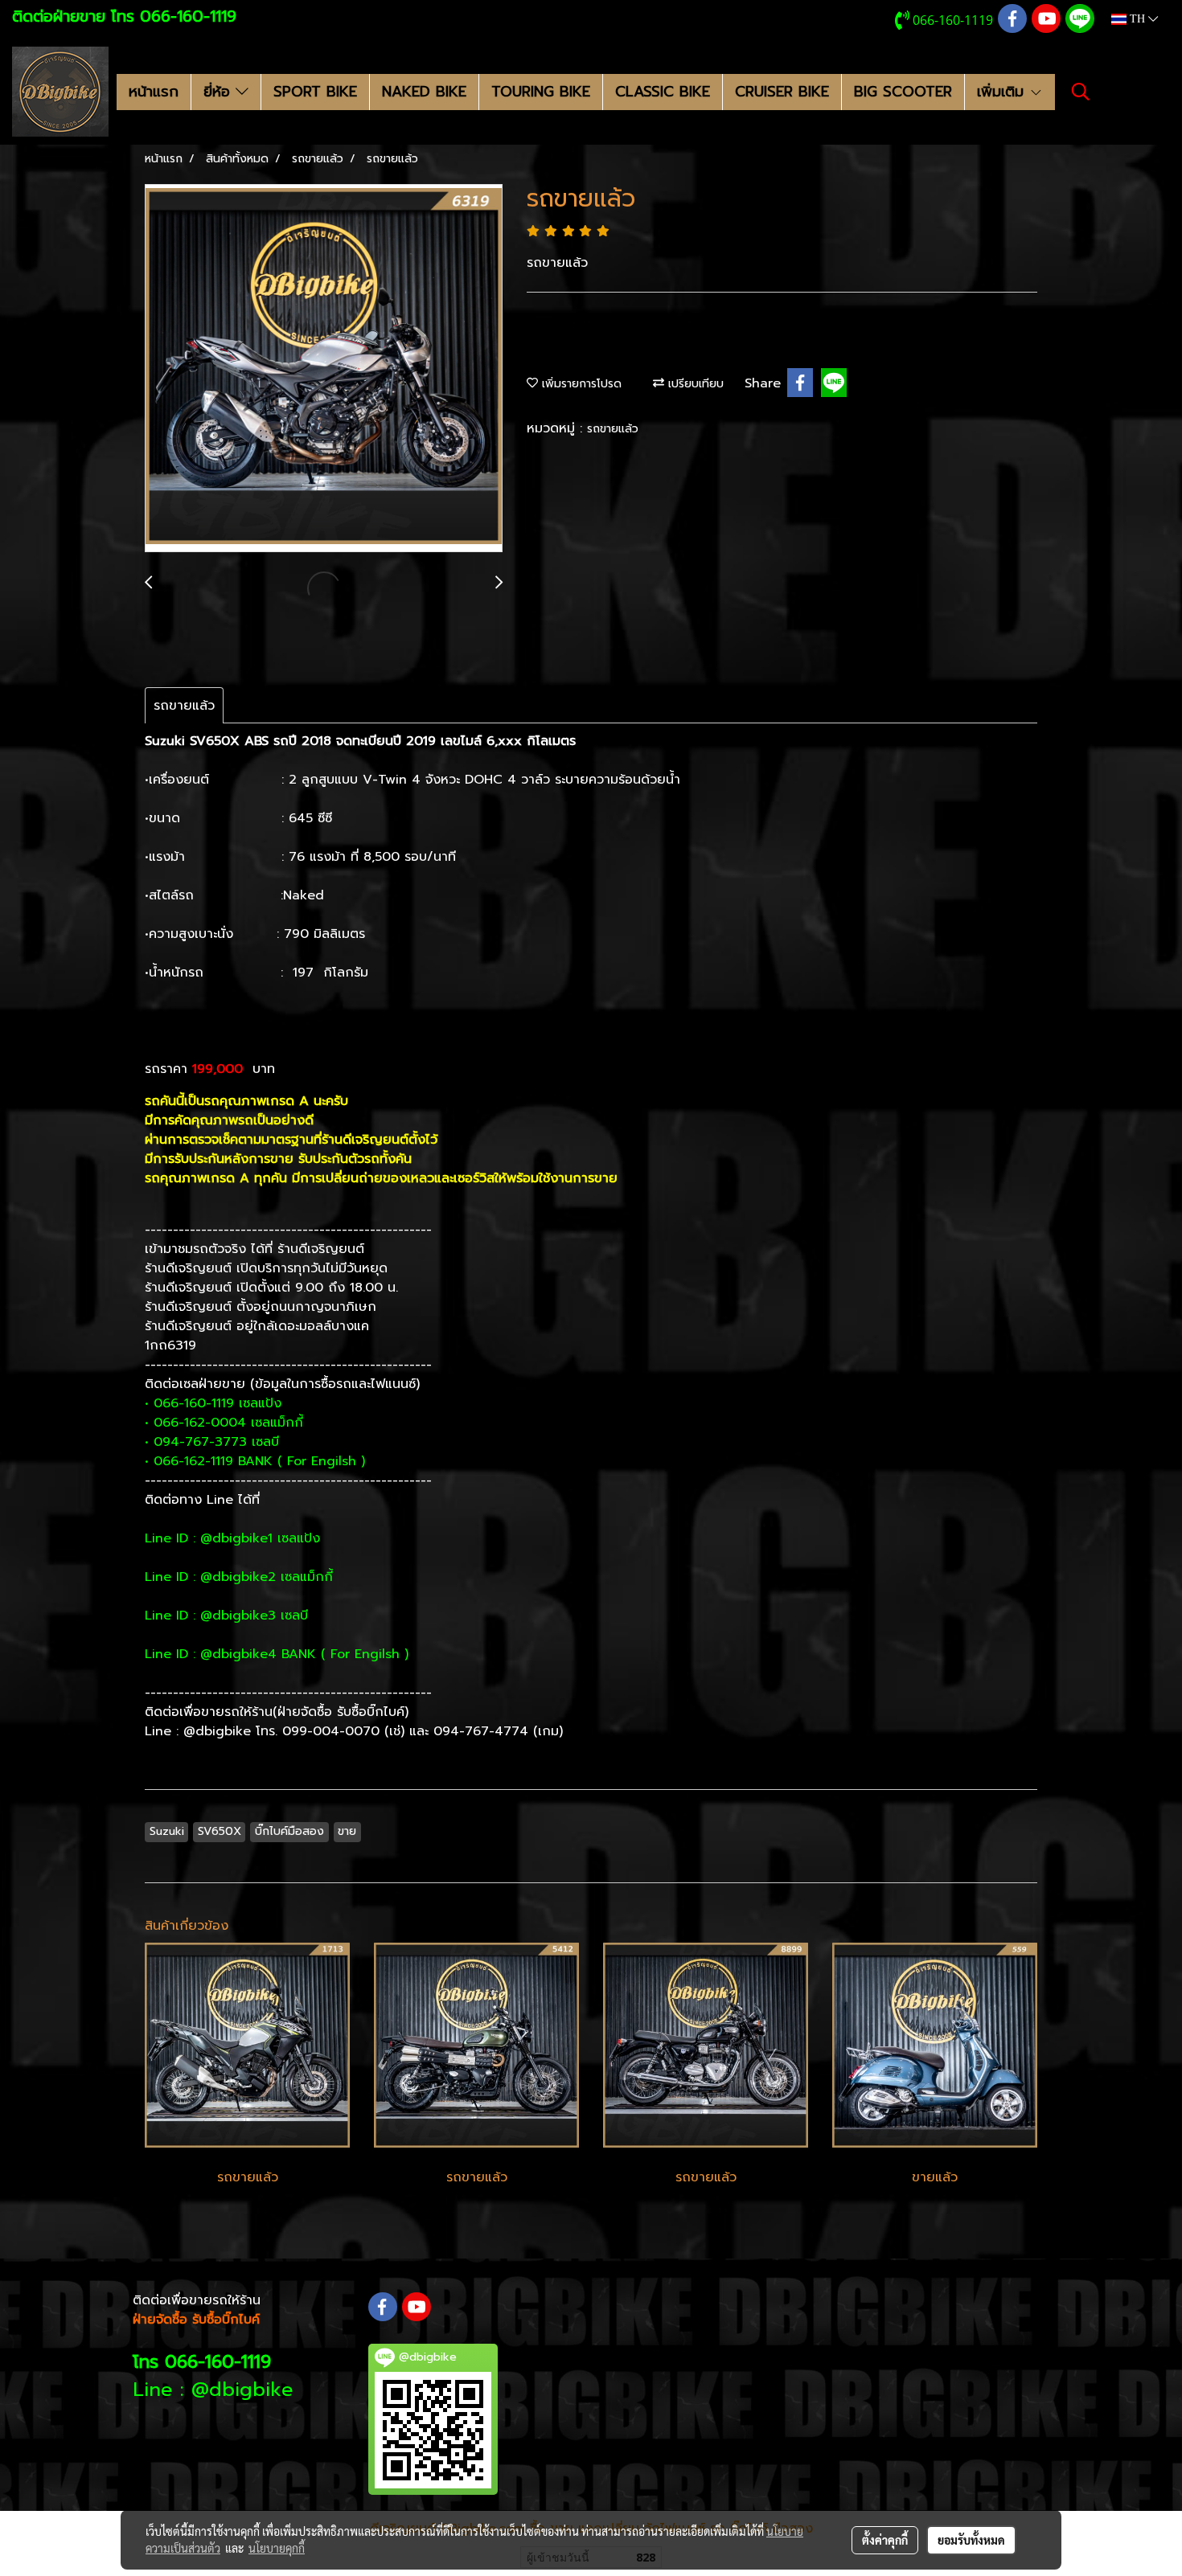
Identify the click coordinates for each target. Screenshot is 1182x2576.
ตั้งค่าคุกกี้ (885, 2540)
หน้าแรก (154, 92)
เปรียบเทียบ (694, 384)
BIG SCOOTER (903, 92)
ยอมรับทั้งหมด (971, 2540)
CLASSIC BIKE (663, 92)
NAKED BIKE (424, 92)
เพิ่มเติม (1003, 92)
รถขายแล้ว (613, 429)
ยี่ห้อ (220, 92)
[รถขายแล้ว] (324, 369)
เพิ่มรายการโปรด (580, 384)
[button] (1081, 92)
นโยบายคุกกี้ (277, 2548)
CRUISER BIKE (782, 92)
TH (1137, 19)
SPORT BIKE (315, 92)
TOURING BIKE (541, 92)
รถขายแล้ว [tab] (184, 706)
